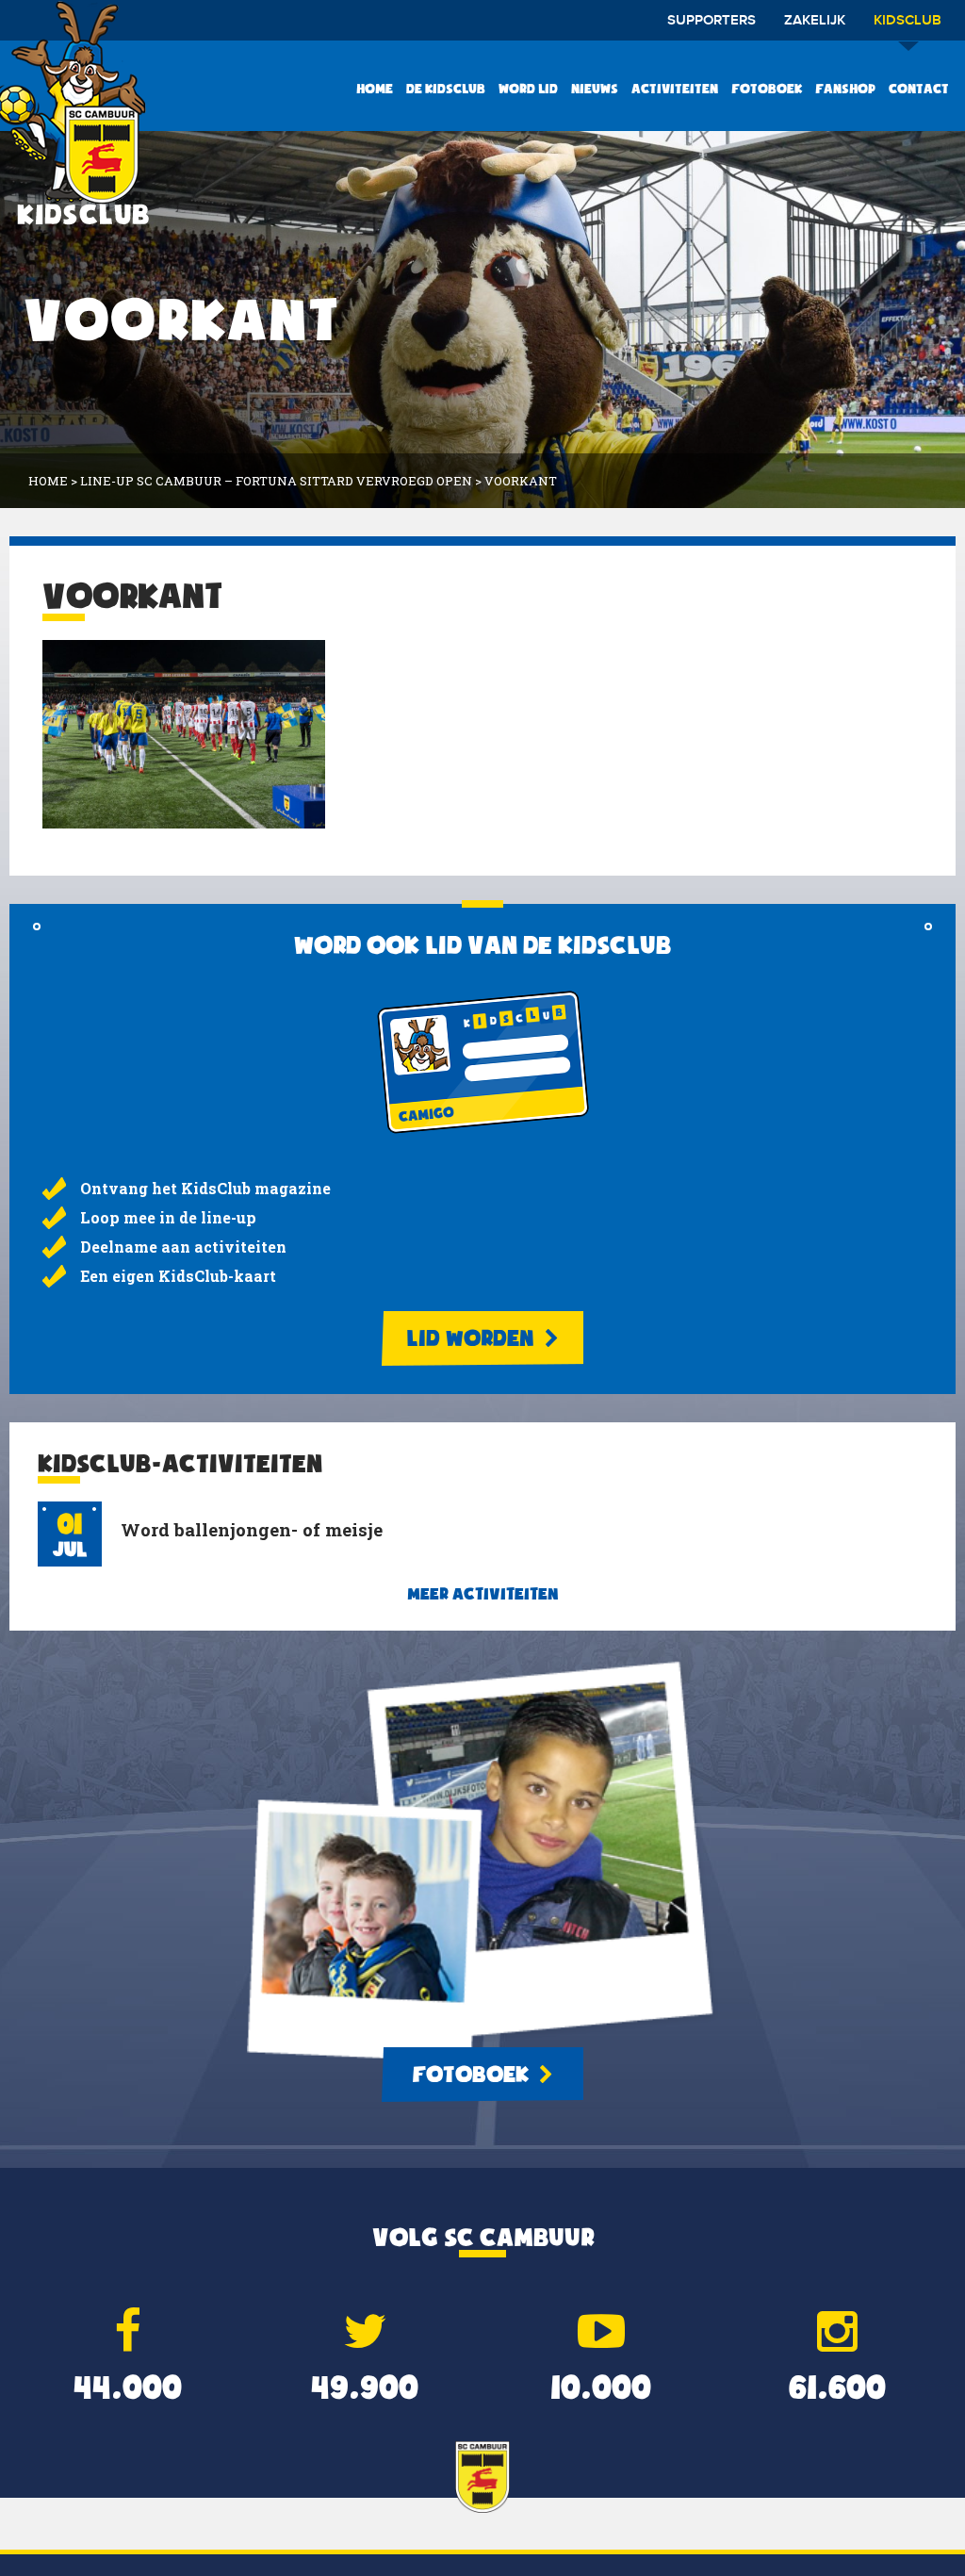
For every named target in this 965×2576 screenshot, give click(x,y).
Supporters (711, 21)
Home (375, 89)
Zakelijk (815, 21)
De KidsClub (446, 89)
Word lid (528, 89)
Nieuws (595, 89)
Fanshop (845, 89)
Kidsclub (908, 21)
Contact (919, 89)
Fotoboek (767, 89)
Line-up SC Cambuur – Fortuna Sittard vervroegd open (276, 481)
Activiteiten (675, 89)
